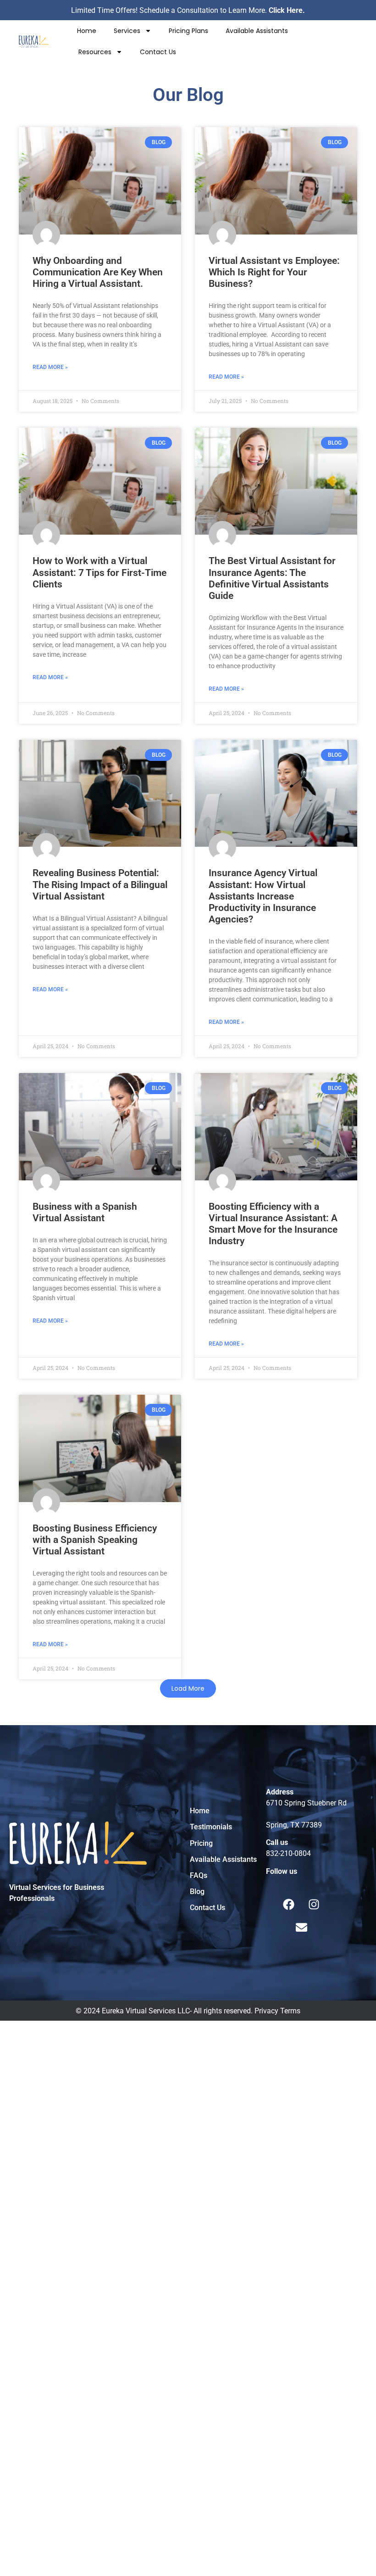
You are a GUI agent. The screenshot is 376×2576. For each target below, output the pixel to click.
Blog (197, 1891)
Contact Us (158, 52)
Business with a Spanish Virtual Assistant (85, 1212)
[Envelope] (301, 1927)
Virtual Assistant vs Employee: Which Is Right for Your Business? (274, 272)
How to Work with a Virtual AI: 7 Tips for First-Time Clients (100, 572)
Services (127, 31)
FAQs (199, 1875)
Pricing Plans (188, 31)
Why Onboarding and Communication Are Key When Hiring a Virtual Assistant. (98, 272)
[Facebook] (289, 1904)
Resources (95, 52)
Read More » (50, 367)
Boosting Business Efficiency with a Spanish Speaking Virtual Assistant (95, 1540)
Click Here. (287, 10)
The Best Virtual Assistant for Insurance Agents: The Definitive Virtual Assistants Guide (272, 578)
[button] (188, 1688)
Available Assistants (257, 31)
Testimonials (211, 1827)
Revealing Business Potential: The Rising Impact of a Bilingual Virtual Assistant (100, 884)
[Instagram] (314, 1904)
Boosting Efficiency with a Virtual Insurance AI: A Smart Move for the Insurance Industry (273, 1224)
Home (87, 31)
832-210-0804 (288, 1853)
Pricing (201, 1843)
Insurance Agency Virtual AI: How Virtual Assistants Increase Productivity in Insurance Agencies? (263, 896)
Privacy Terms (277, 2011)
